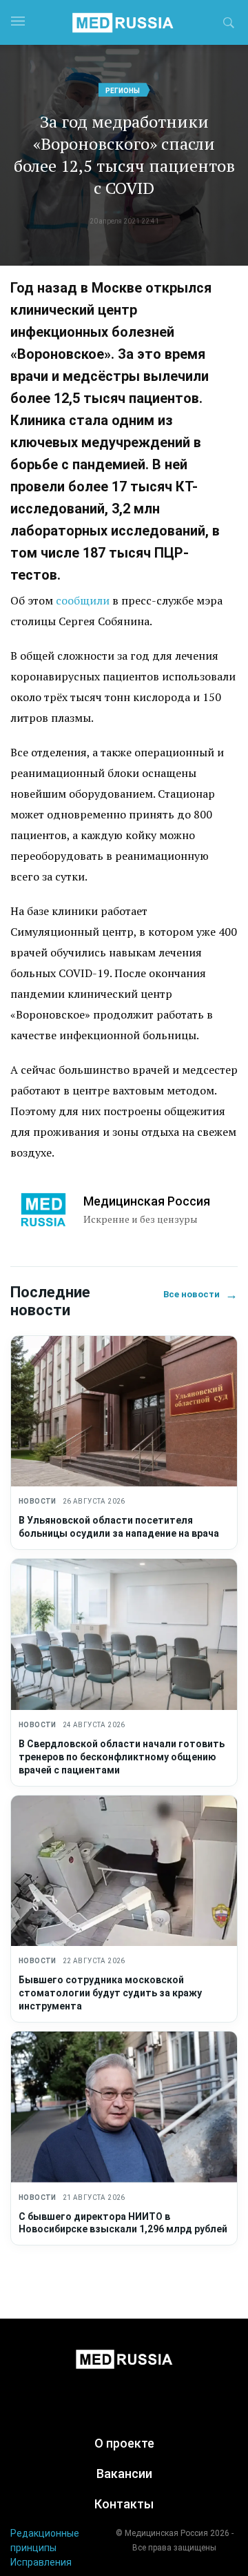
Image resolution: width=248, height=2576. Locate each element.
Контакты (124, 2504)
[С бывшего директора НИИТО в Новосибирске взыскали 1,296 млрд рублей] (124, 2107)
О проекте (124, 2443)
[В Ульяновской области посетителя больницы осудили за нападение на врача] (124, 1412)
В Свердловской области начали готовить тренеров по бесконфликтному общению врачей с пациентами (122, 1757)
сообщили (83, 600)
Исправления (41, 2562)
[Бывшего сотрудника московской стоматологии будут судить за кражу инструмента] (124, 1871)
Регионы (123, 91)
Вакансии (124, 2474)
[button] (229, 25)
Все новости (200, 1294)
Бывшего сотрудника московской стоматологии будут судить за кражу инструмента (110, 1993)
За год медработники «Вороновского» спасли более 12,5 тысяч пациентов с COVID (124, 155)
